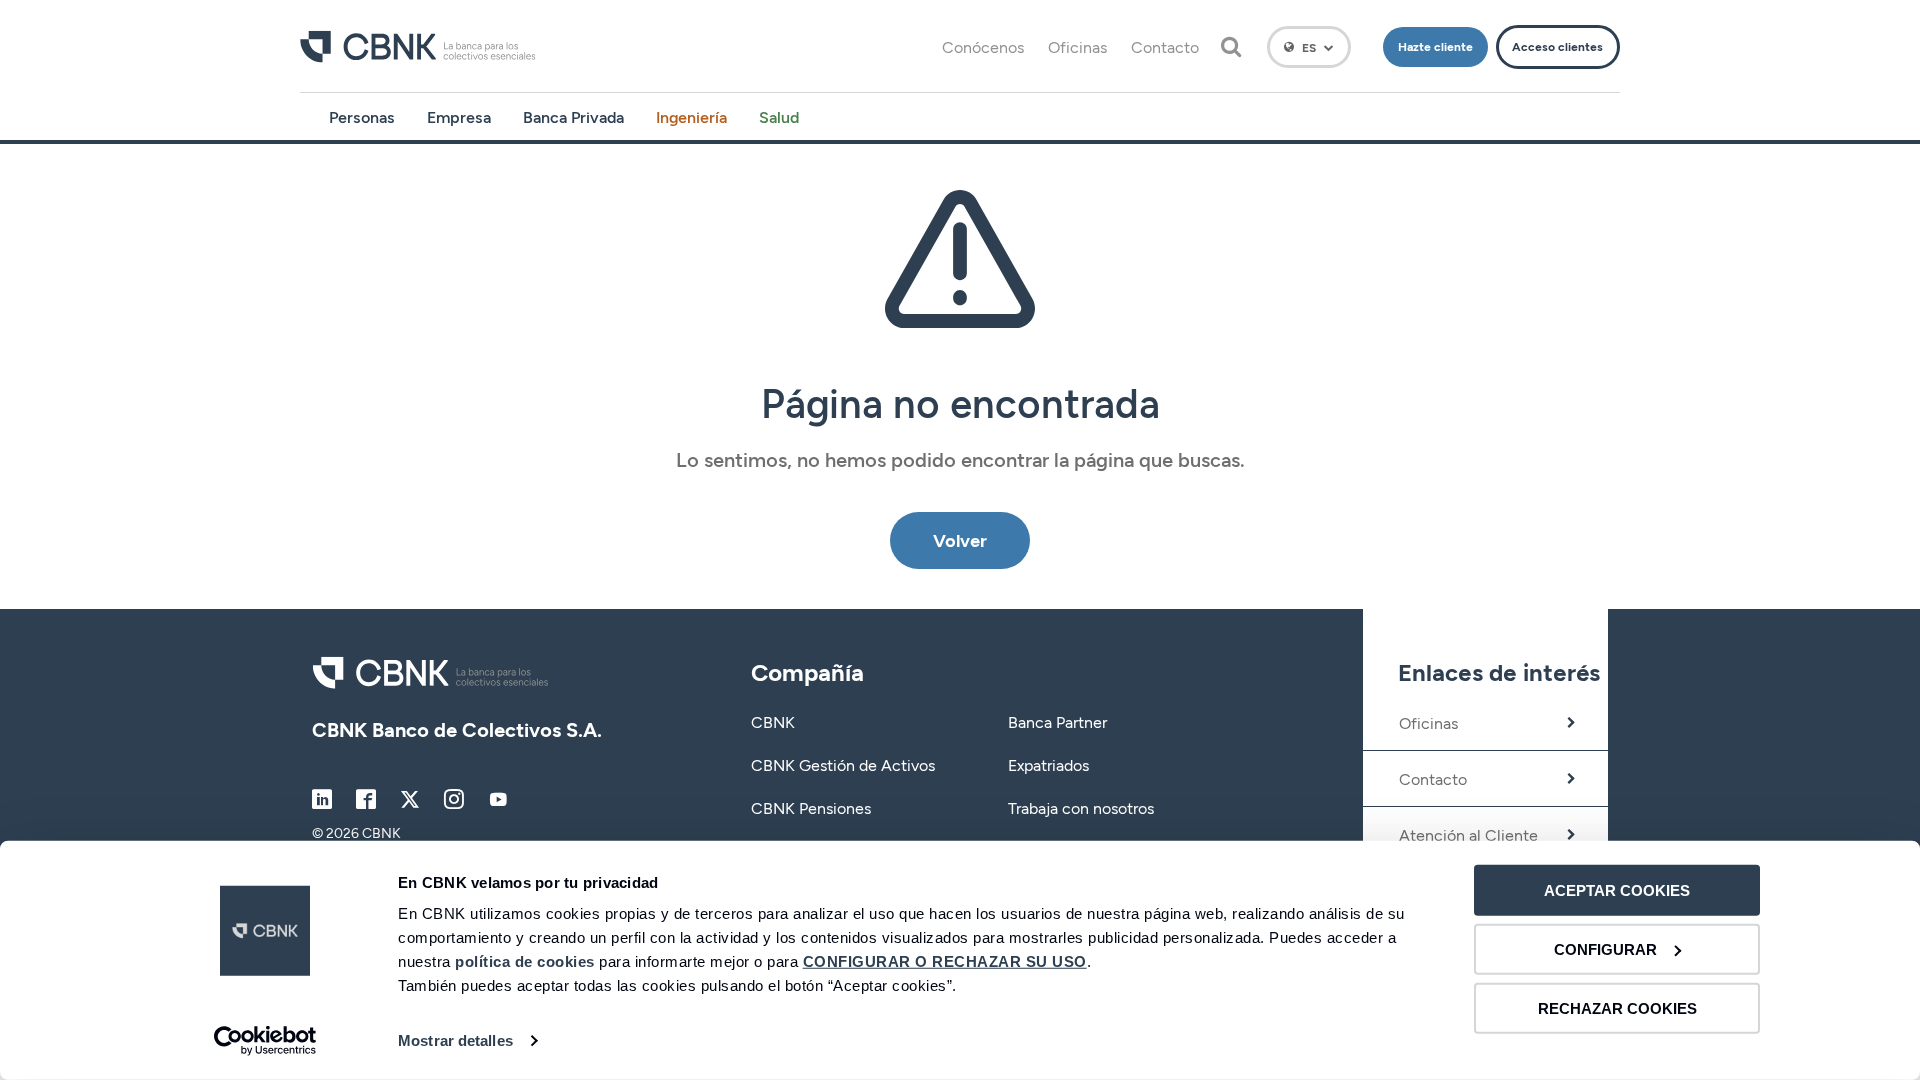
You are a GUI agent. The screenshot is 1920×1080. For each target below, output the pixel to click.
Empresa (459, 116)
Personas (362, 116)
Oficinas (1077, 46)
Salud (779, 116)
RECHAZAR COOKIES (1617, 1007)
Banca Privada (573, 116)
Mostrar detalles (455, 1040)
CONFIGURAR (1605, 949)
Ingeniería (691, 116)
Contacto (1165, 46)
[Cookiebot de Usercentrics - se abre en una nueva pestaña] (265, 1041)
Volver (960, 540)
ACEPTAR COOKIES (1617, 890)
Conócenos (983, 46)
